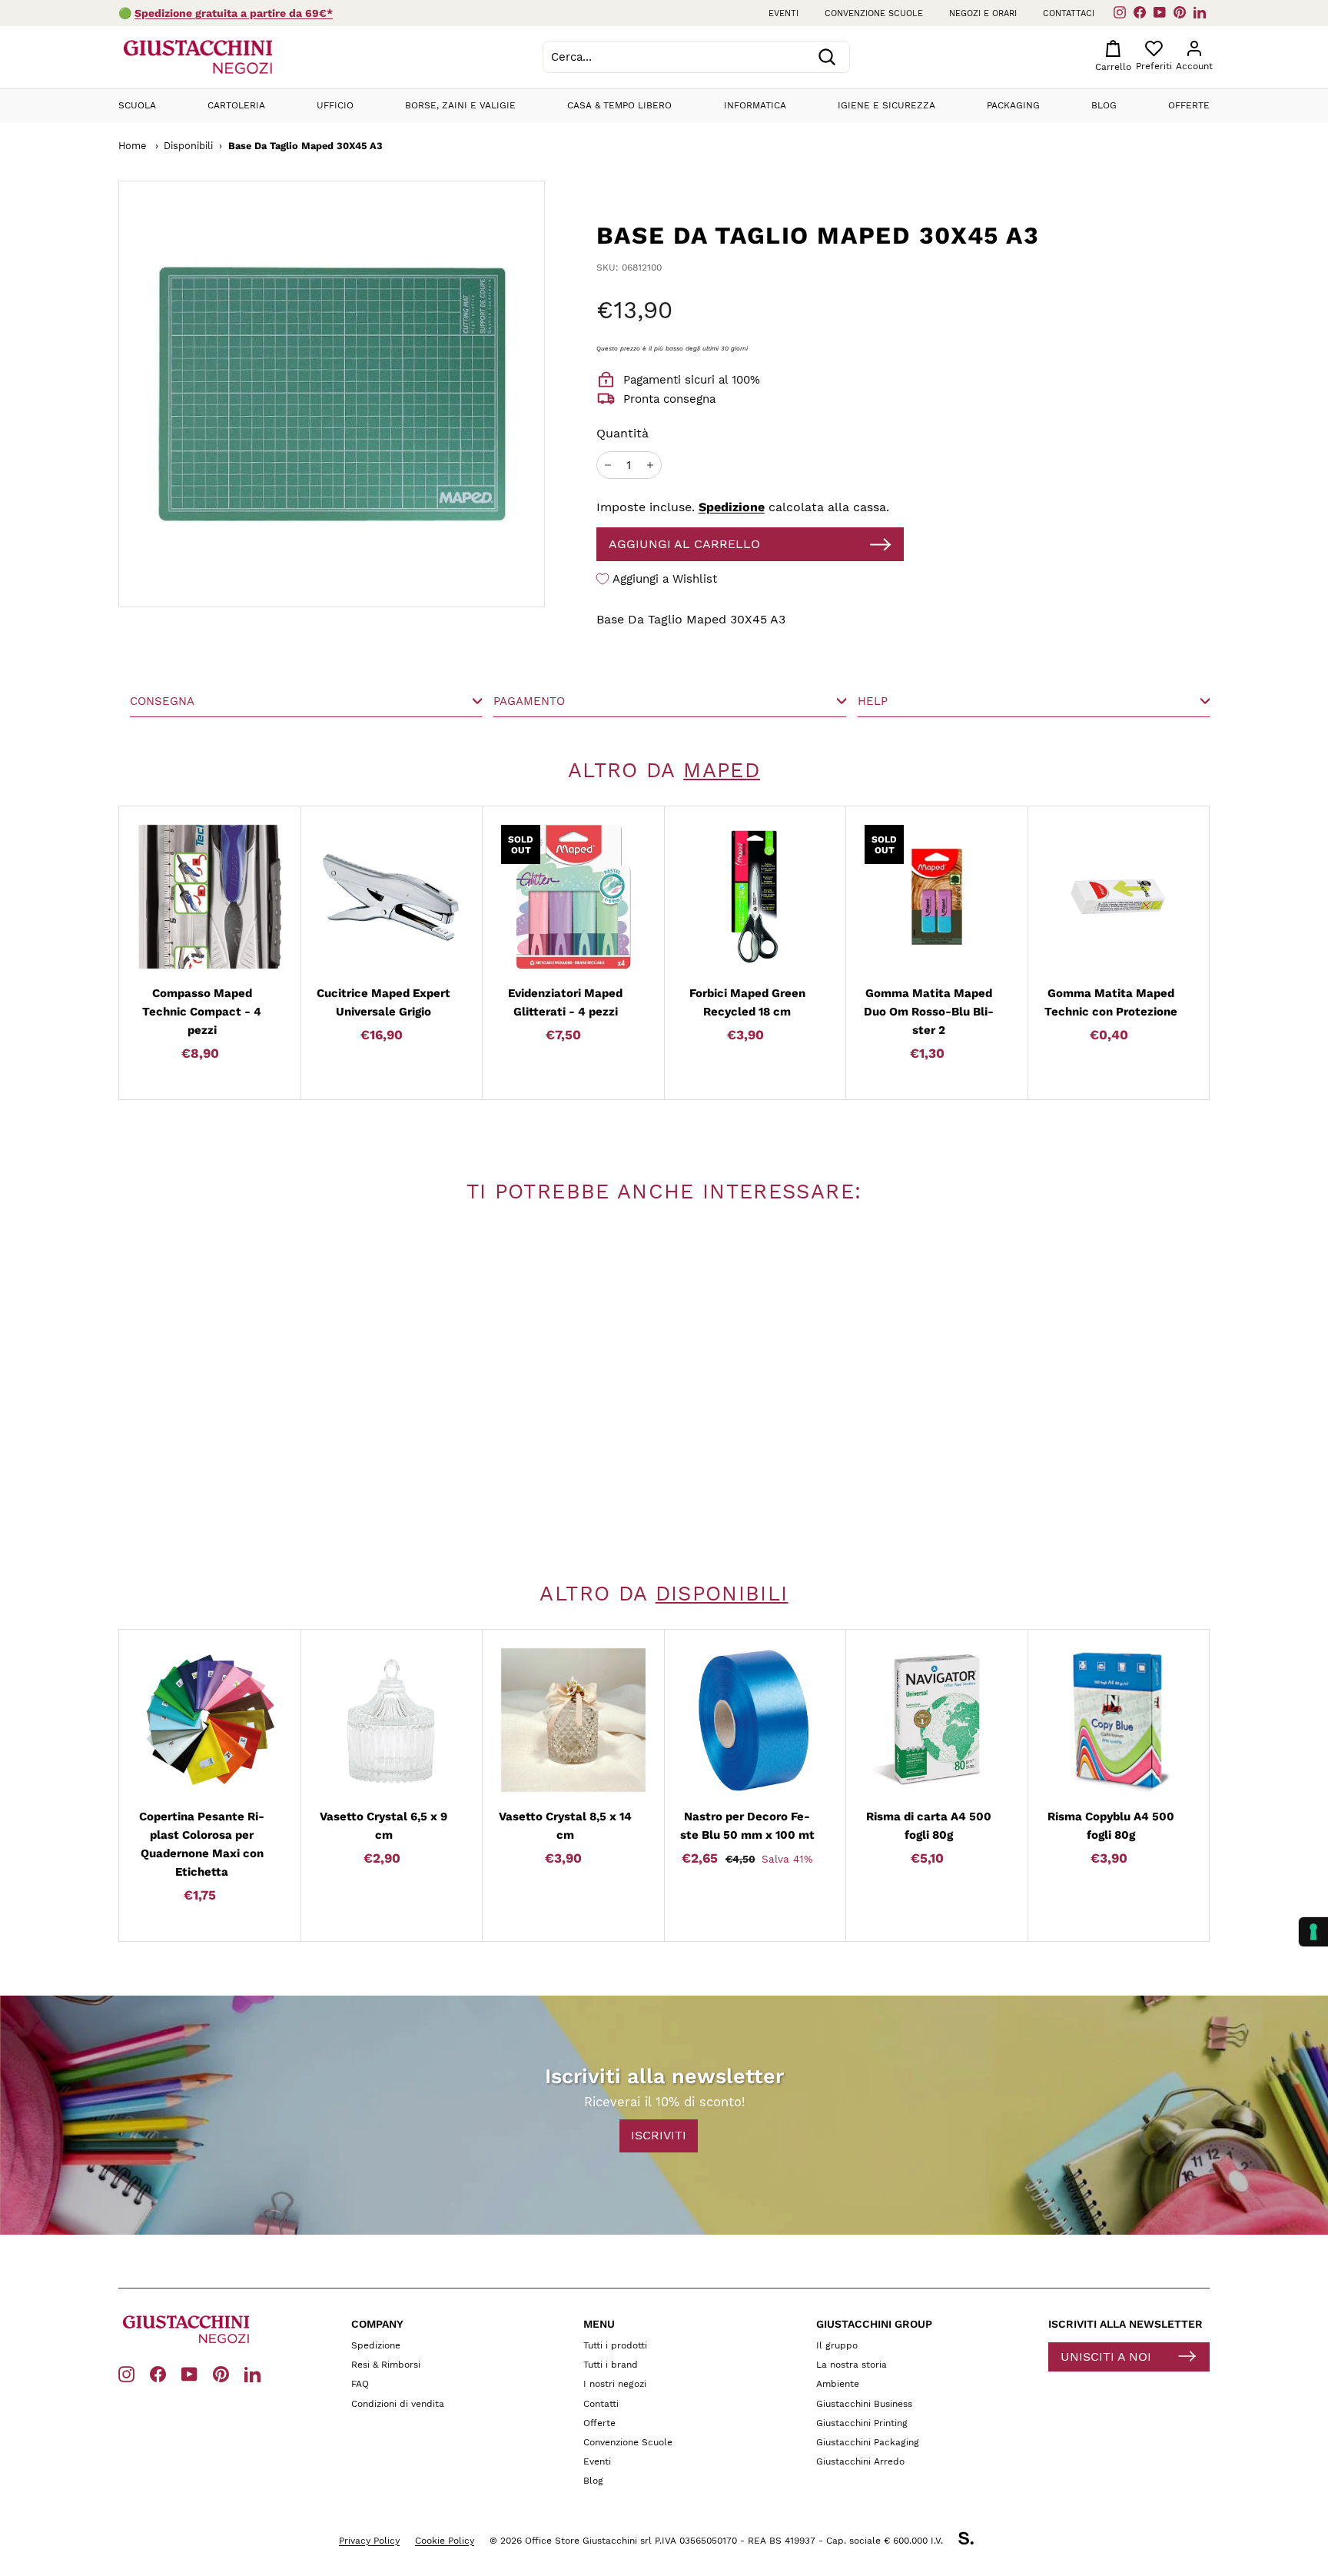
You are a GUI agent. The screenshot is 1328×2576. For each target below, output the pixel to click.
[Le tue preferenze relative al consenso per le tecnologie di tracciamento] (1313, 1932)
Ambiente (838, 2384)
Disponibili (188, 146)
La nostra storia (852, 2365)
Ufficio (335, 105)
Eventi (784, 13)
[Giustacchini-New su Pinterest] (221, 2373)
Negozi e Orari (983, 13)
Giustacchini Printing (862, 2423)
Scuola (137, 105)
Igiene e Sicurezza (886, 105)
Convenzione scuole (874, 13)
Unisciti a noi (1106, 2357)
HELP (873, 701)
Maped (722, 770)
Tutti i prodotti (615, 2345)
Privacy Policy (369, 2541)
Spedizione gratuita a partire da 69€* (234, 13)
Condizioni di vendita (398, 2404)
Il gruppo (837, 2345)
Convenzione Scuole (628, 2442)
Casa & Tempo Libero (619, 105)
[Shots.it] (974, 2541)
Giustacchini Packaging (868, 2442)
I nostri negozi (615, 2384)
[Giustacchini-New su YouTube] (189, 2373)
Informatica (755, 105)
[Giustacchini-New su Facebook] (158, 2373)
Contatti (601, 2404)
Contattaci (1069, 13)
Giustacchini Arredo (860, 2461)
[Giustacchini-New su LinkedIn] (252, 2373)
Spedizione (732, 507)
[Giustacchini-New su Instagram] (126, 2373)
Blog (1104, 105)
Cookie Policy (445, 2541)
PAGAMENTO (529, 701)
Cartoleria (236, 105)
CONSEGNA (162, 701)
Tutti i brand (611, 2365)
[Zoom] (273, 394)
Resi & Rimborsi (386, 2365)
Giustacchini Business (864, 2404)
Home (132, 146)
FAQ (360, 2384)
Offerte (1189, 105)
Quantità (622, 433)
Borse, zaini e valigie (460, 105)
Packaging (1013, 105)
